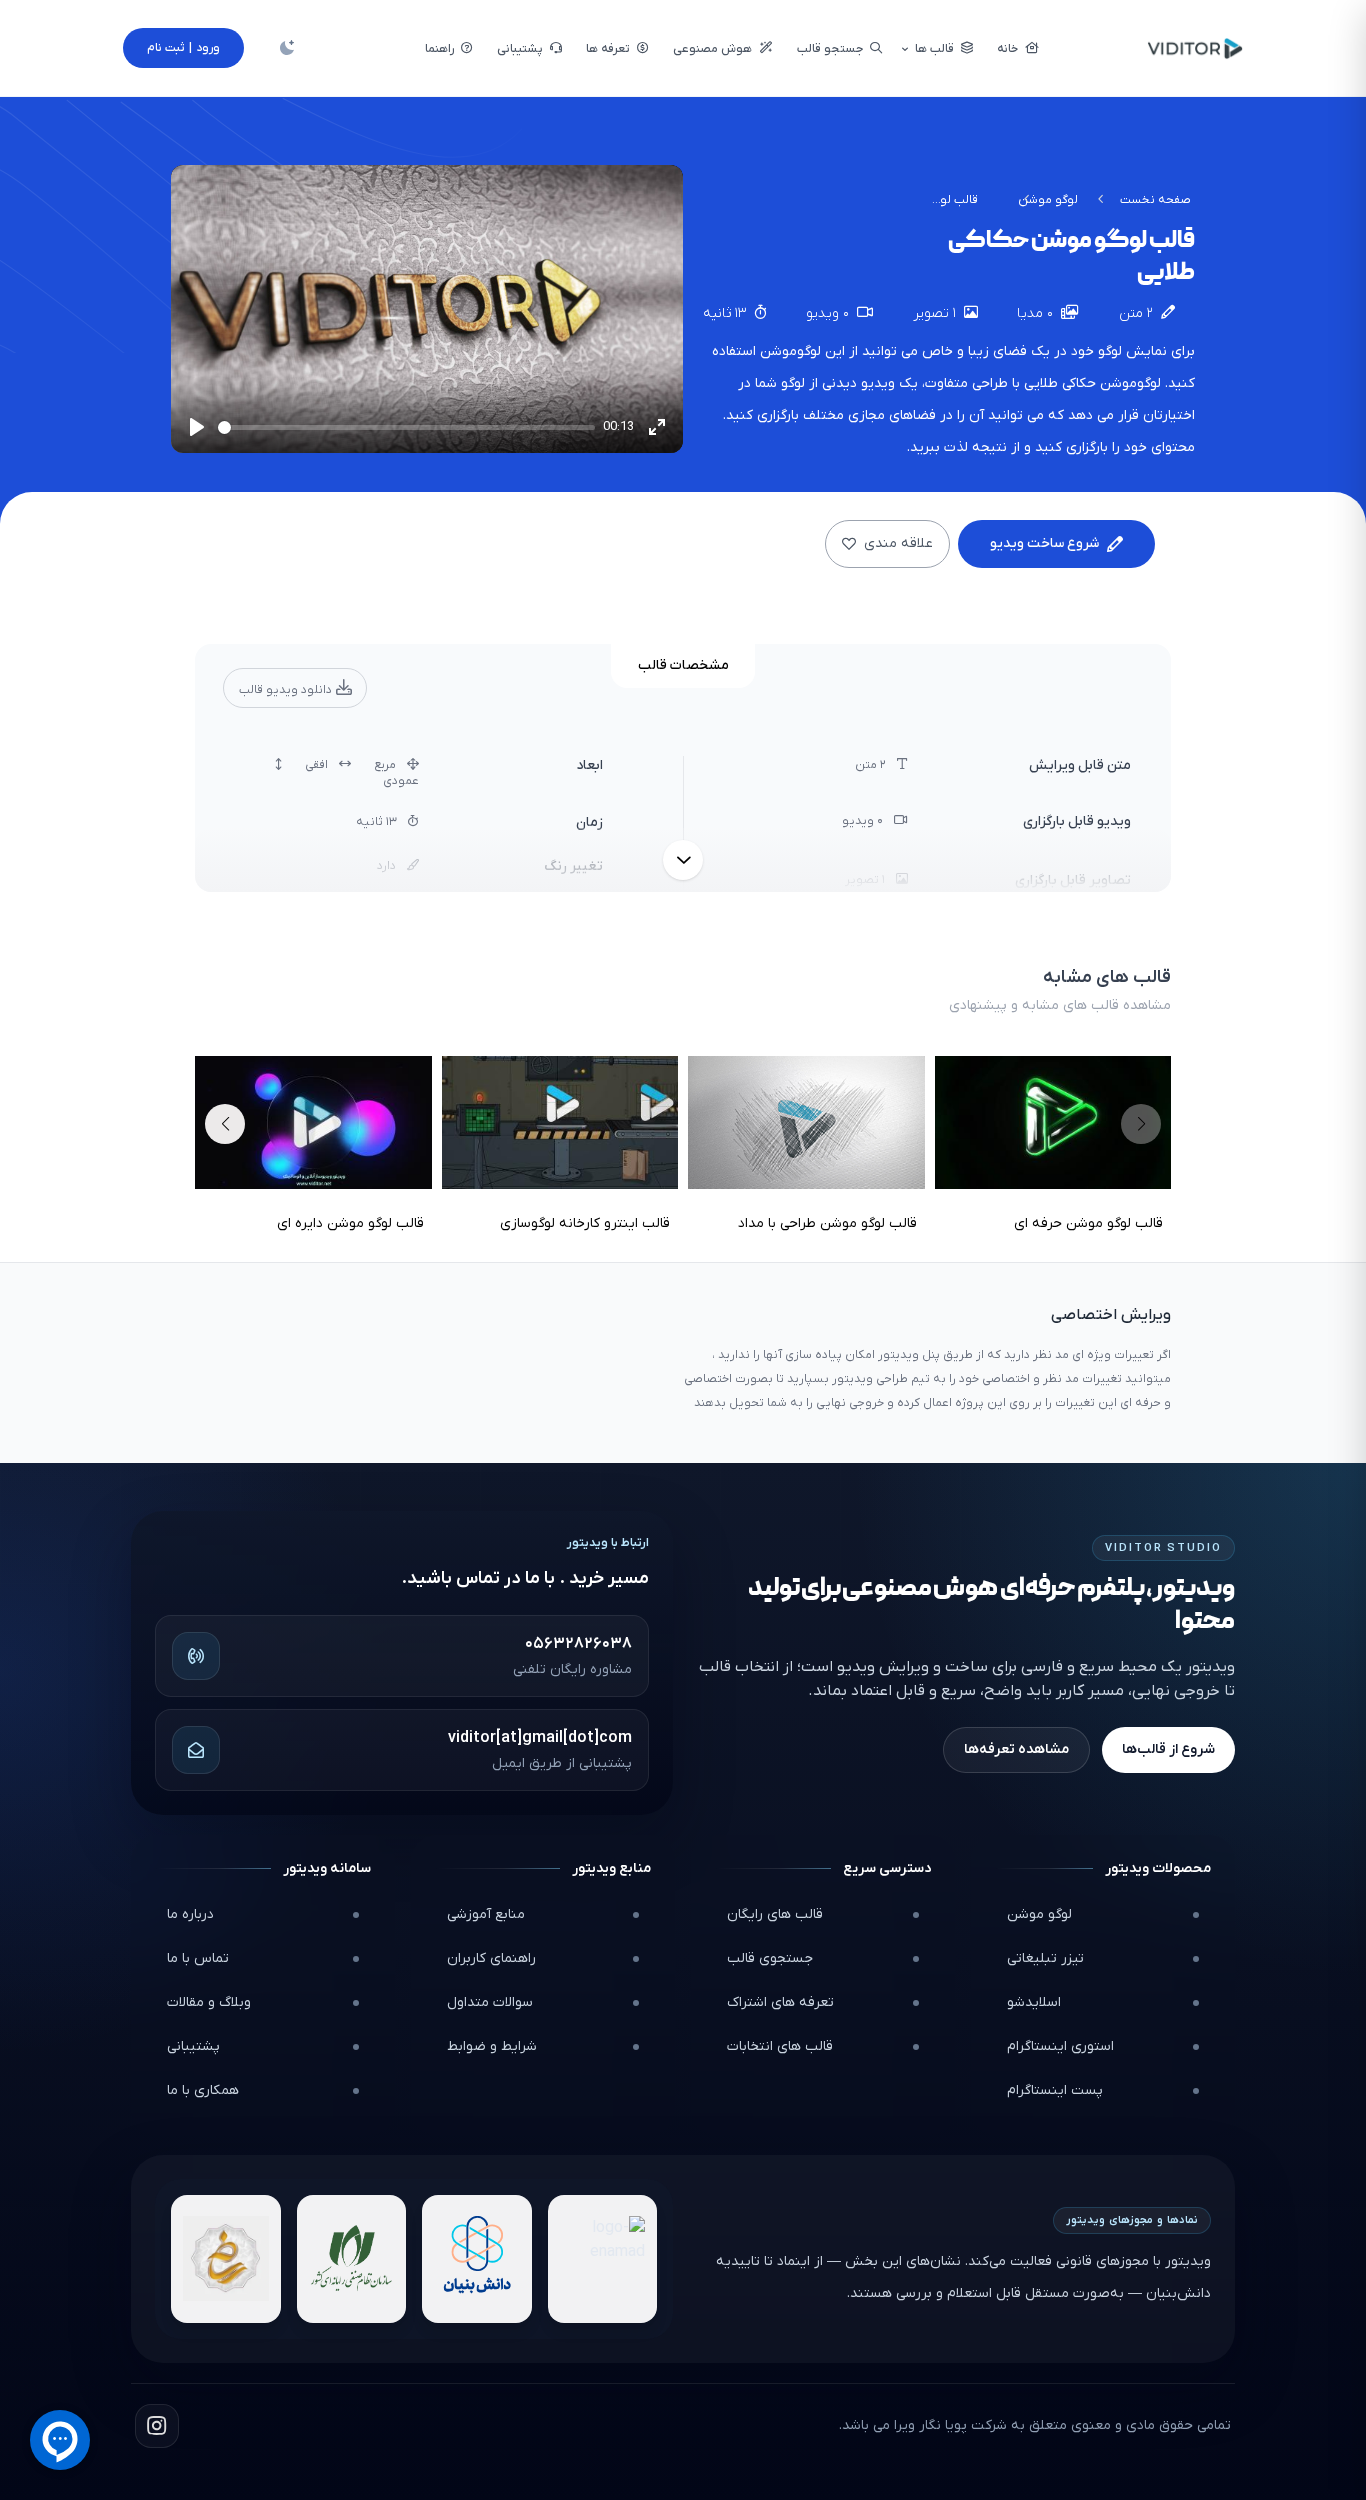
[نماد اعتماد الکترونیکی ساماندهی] (226, 2259)
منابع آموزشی (486, 1914)
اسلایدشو (1034, 2002)
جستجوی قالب (770, 1958)
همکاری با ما (203, 2090)
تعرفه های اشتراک (780, 2002)
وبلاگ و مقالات (209, 2002)
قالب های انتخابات (780, 2046)
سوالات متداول (490, 2002)
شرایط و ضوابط (492, 2046)
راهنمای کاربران (491, 1958)
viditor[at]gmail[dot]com (540, 1738)
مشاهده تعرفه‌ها (1016, 1749)
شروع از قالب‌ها (1168, 1749)
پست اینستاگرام (1055, 2090)
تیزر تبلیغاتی (1045, 1958)
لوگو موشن (1048, 200)
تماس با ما (198, 1958)
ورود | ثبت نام (183, 48)
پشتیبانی (193, 2046)
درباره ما (190, 1914)
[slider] (406, 427)
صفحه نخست (1155, 200)
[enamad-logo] (603, 2259)
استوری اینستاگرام (1060, 2046)
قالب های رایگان (775, 1914)
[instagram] (157, 2426)
